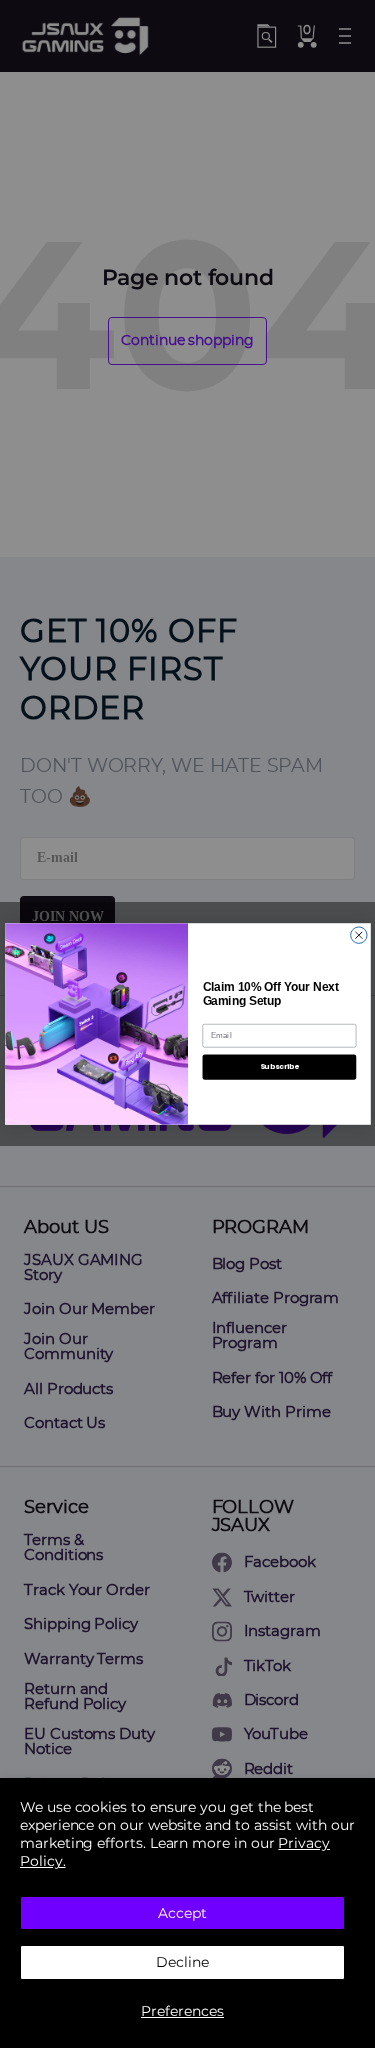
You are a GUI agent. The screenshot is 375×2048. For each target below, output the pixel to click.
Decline (182, 1962)
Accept (182, 1913)
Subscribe (278, 1066)
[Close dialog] (358, 935)
